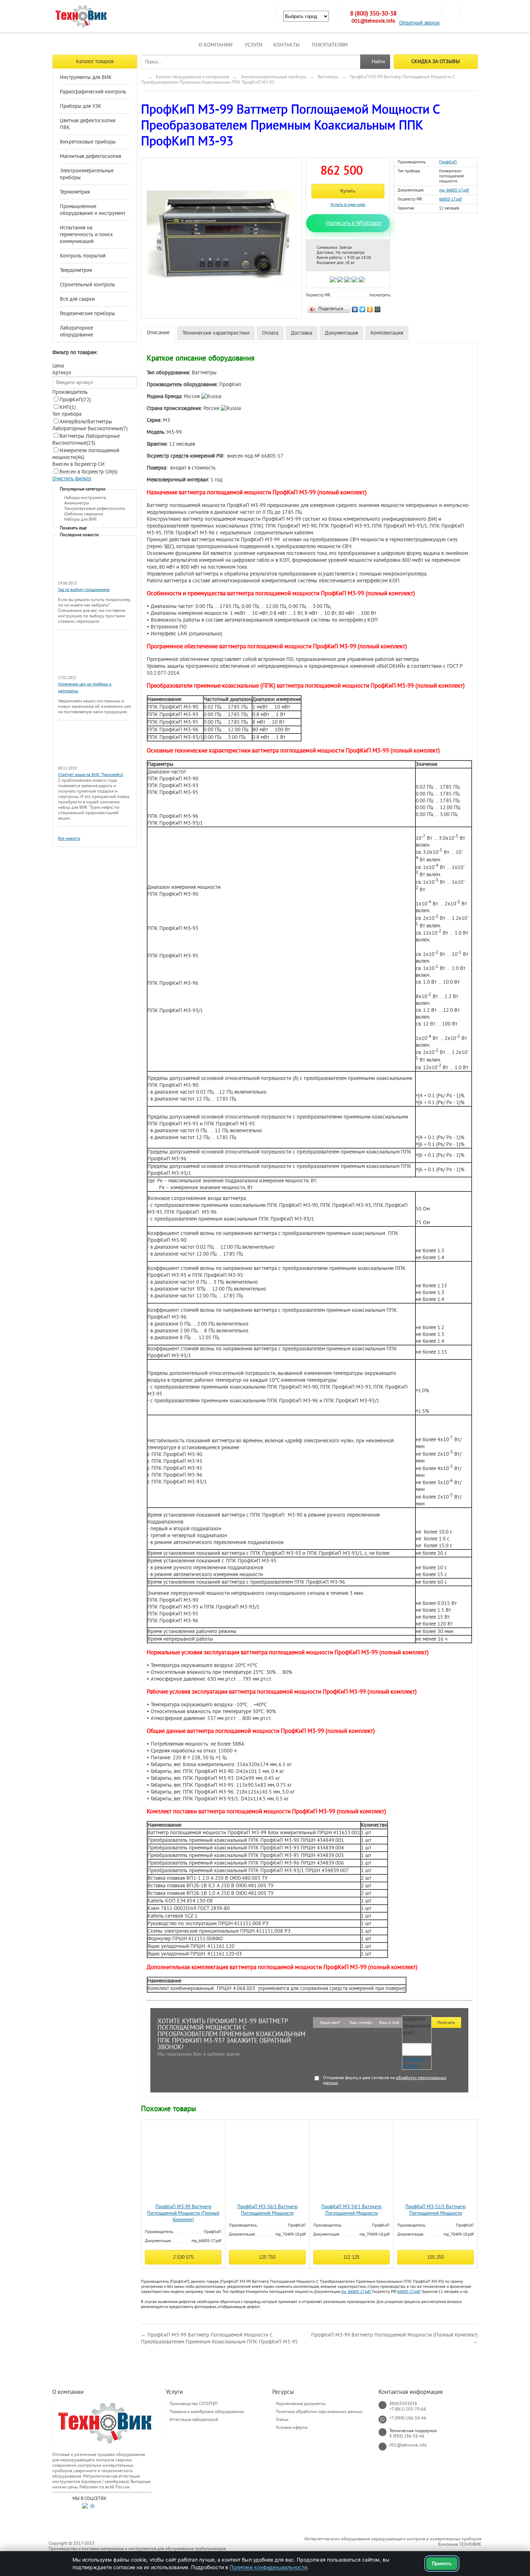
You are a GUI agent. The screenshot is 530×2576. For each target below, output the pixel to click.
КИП (68, 407)
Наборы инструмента (85, 498)
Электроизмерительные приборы (87, 174)
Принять (442, 2564)
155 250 (436, 2257)
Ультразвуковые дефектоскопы (95, 508)
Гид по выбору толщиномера (84, 590)
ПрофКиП (75, 400)
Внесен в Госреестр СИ (89, 472)
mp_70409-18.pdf (291, 2234)
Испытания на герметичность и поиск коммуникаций (86, 235)
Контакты (286, 45)
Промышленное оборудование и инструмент (93, 210)
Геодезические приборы (87, 314)
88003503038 (403, 2404)
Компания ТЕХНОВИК (460, 2544)
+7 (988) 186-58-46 (408, 2418)
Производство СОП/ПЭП (193, 2404)
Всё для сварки (77, 299)
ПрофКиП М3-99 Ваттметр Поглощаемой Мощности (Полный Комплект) (183, 2213)
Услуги (254, 45)
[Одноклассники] (370, 308)
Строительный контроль (87, 285)
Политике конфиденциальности (268, 2567)
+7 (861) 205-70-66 (408, 2409)
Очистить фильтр (72, 479)
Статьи (282, 2420)
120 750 (267, 2257)
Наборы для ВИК (81, 519)
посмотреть (380, 295)
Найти (378, 61)
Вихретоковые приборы (88, 142)
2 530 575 (183, 2257)
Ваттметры (328, 77)
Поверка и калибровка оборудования (207, 2412)
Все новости (69, 839)
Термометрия (75, 192)
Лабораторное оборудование (76, 331)
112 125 (351, 2257)
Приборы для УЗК (81, 106)
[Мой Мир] (378, 308)
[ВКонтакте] (355, 308)
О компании (216, 45)
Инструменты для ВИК (86, 77)
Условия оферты (292, 2427)
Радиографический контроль (93, 92)
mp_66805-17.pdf (454, 190)
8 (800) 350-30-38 (373, 14)
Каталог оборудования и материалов (192, 77)
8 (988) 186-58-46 (407, 2436)
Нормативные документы (301, 2404)
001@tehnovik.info (373, 21)
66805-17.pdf (450, 199)
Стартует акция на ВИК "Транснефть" (91, 775)
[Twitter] (363, 308)
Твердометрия (76, 270)
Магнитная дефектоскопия (90, 156)
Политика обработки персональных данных (319, 2412)
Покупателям (330, 45)
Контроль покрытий (83, 256)
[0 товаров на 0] (451, 13)
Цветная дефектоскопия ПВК (88, 124)
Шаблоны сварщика (84, 514)
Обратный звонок (419, 23)
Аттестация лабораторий (194, 2420)
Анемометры (77, 503)
